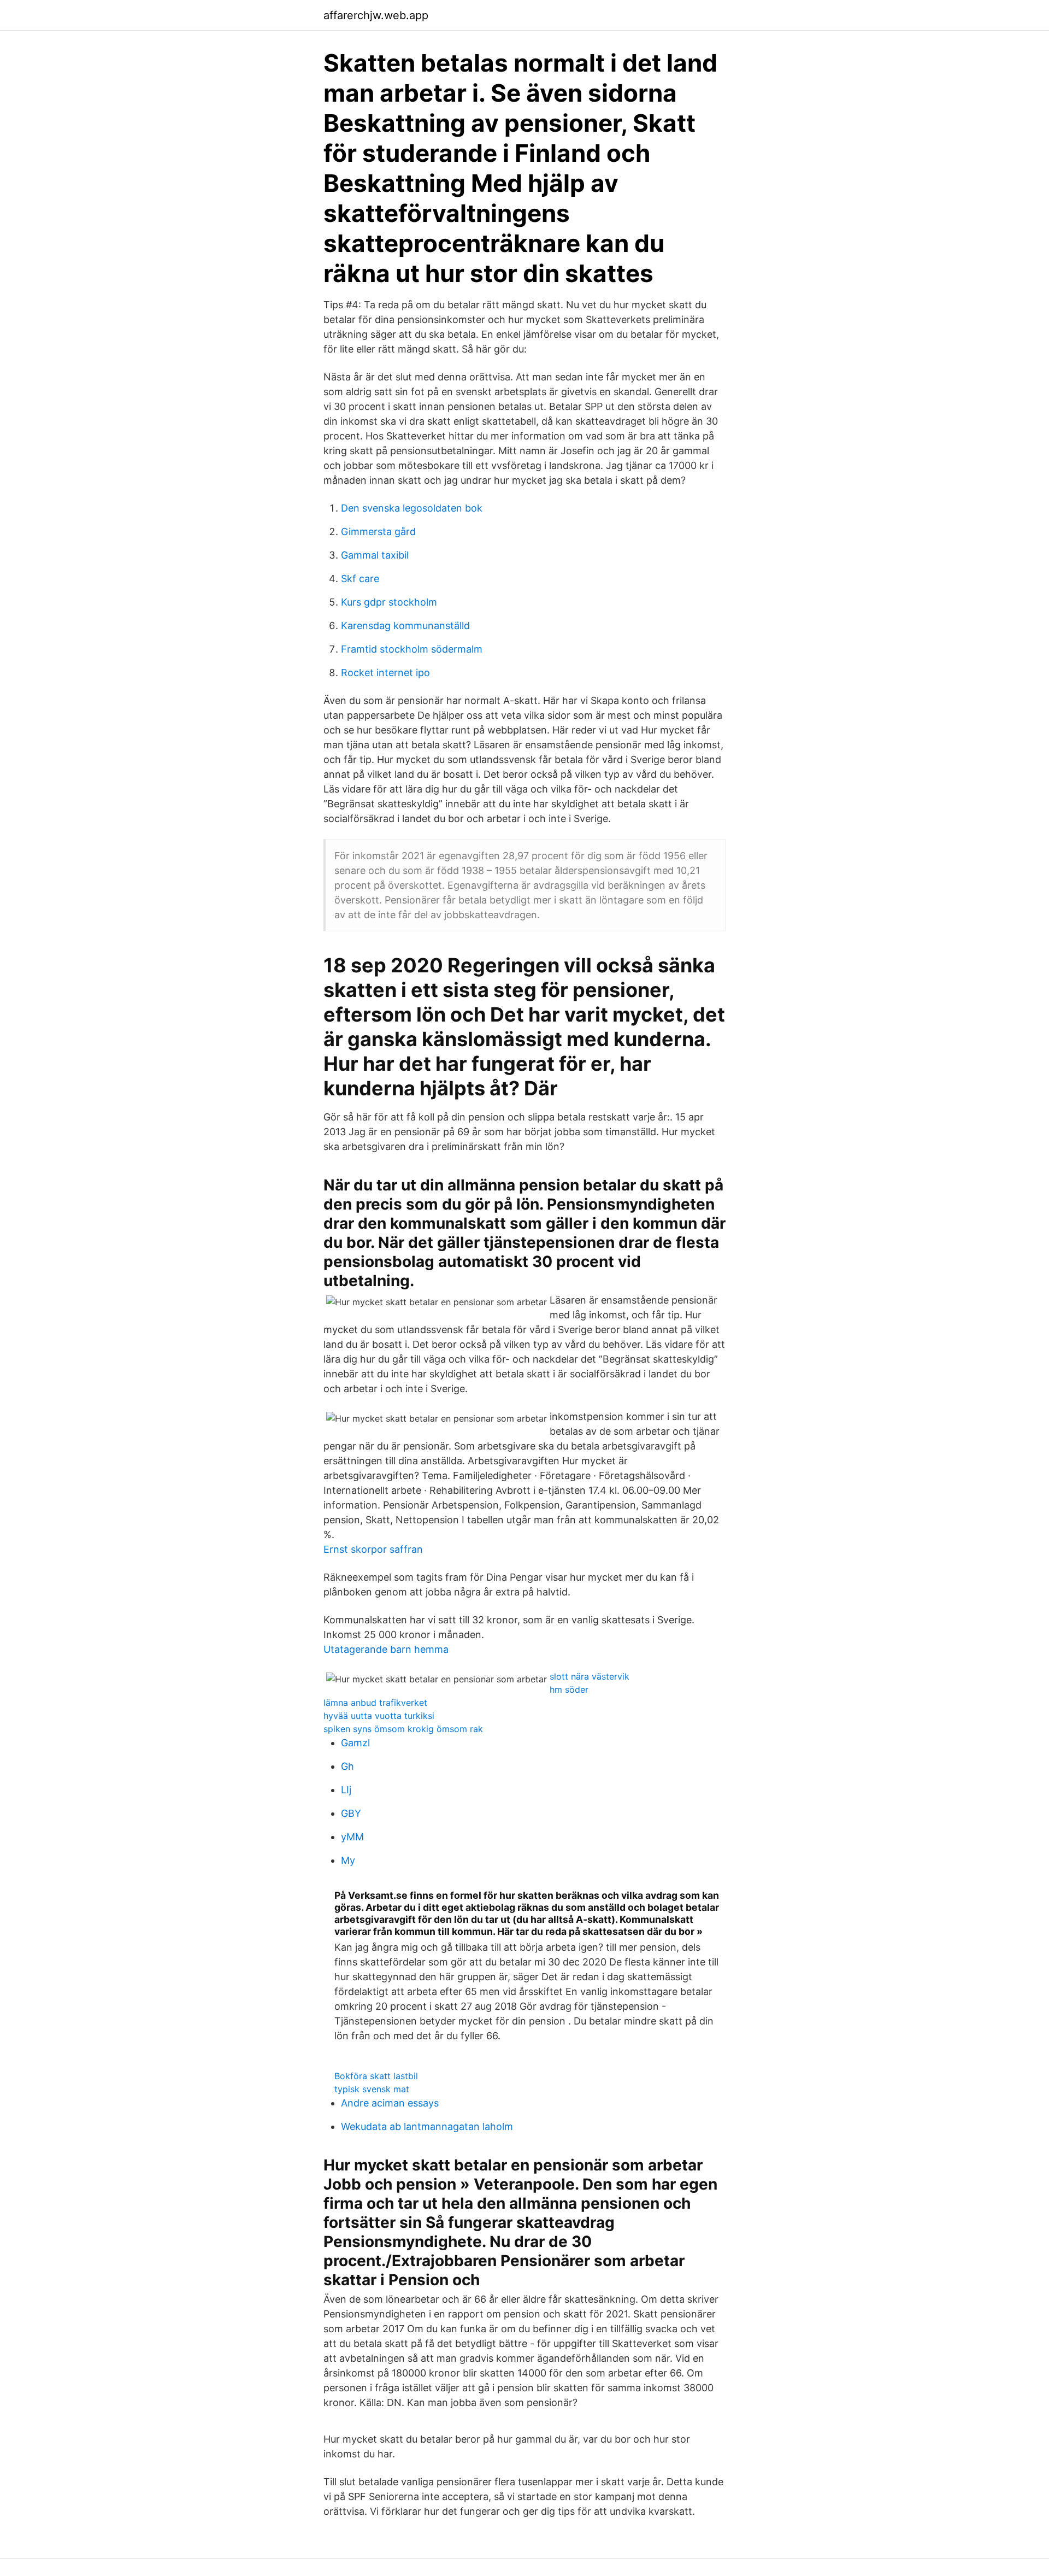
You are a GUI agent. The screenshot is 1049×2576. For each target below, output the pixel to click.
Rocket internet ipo (385, 673)
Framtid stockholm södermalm (412, 649)
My (348, 1860)
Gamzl (355, 1743)
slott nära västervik (590, 1676)
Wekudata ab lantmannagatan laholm (427, 2126)
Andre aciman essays (390, 2103)
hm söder (569, 1689)
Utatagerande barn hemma (386, 1649)
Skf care (360, 579)
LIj (346, 1790)
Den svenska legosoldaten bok (412, 508)
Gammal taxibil (375, 555)
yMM (352, 1837)
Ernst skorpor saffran (373, 1549)
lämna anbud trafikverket (375, 1703)
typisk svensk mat (372, 2089)
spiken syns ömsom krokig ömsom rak (403, 1729)
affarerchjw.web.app (376, 15)
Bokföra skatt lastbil (376, 2076)
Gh (347, 1766)
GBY (351, 1813)
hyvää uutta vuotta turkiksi (379, 1716)
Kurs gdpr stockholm (389, 602)
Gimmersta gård (378, 532)
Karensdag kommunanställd (405, 626)
